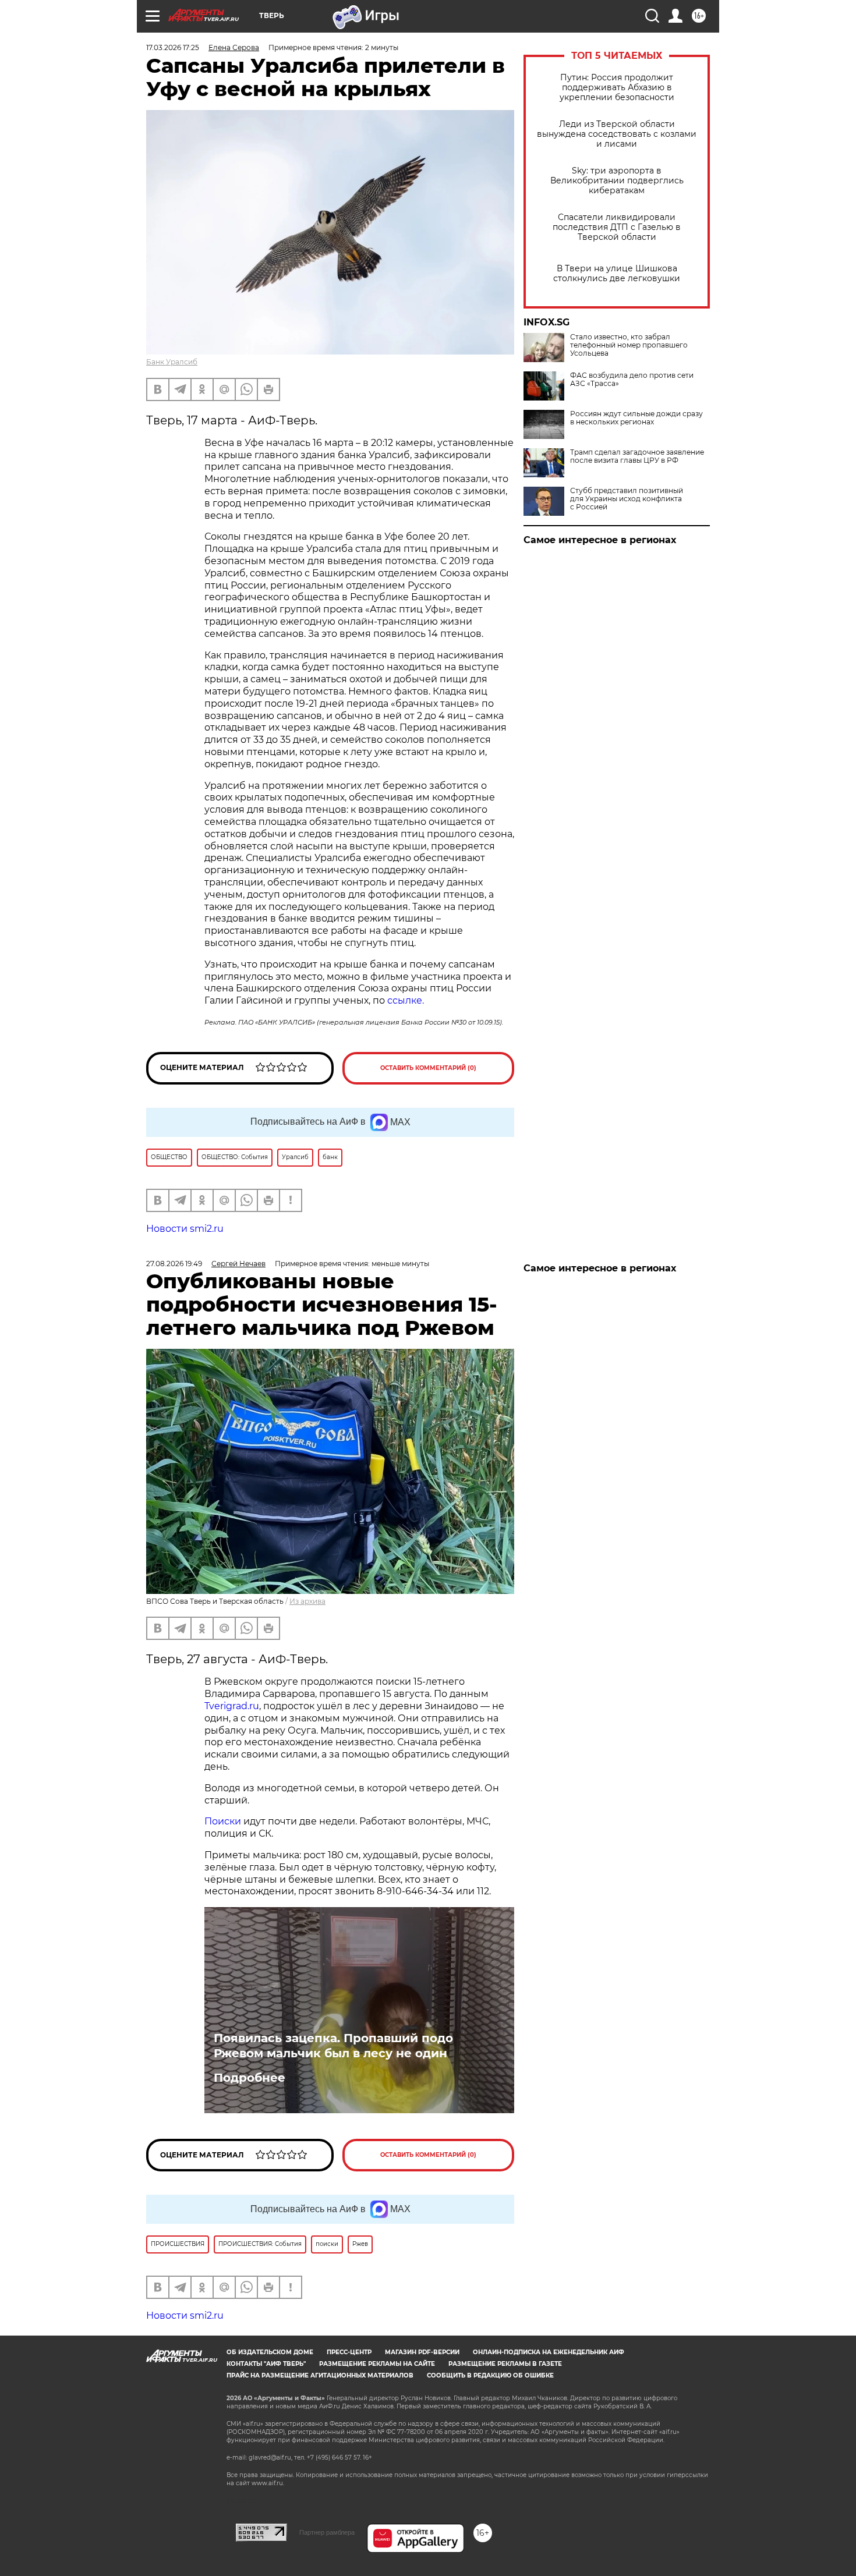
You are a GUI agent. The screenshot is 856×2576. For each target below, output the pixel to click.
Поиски (223, 1821)
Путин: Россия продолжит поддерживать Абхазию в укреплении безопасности (617, 88)
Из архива (307, 1601)
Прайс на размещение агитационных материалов (320, 2375)
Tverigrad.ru (232, 1706)
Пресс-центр (349, 2352)
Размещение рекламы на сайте (377, 2364)
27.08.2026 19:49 (174, 1264)
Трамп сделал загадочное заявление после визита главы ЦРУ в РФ (637, 456)
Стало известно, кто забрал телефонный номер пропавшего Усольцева (629, 345)
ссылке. (406, 1000)
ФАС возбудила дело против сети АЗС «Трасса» (632, 380)
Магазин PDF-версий (422, 2352)
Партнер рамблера (327, 2532)
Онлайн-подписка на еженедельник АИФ (549, 2352)
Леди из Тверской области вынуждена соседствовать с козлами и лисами (617, 134)
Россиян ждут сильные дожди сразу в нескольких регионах (636, 418)
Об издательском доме (270, 2352)
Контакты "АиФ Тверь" (266, 2364)
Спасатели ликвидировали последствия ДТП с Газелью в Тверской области (617, 227)
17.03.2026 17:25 (173, 47)
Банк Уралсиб (172, 362)
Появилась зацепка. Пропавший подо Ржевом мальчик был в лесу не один (333, 2046)
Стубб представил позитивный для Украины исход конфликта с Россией (627, 499)
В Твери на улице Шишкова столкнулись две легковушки (617, 274)
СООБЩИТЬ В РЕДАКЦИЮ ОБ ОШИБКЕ (490, 2375)
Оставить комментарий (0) (428, 1068)
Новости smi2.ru (185, 1229)
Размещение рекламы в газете (505, 2364)
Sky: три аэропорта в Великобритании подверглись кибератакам (617, 181)
